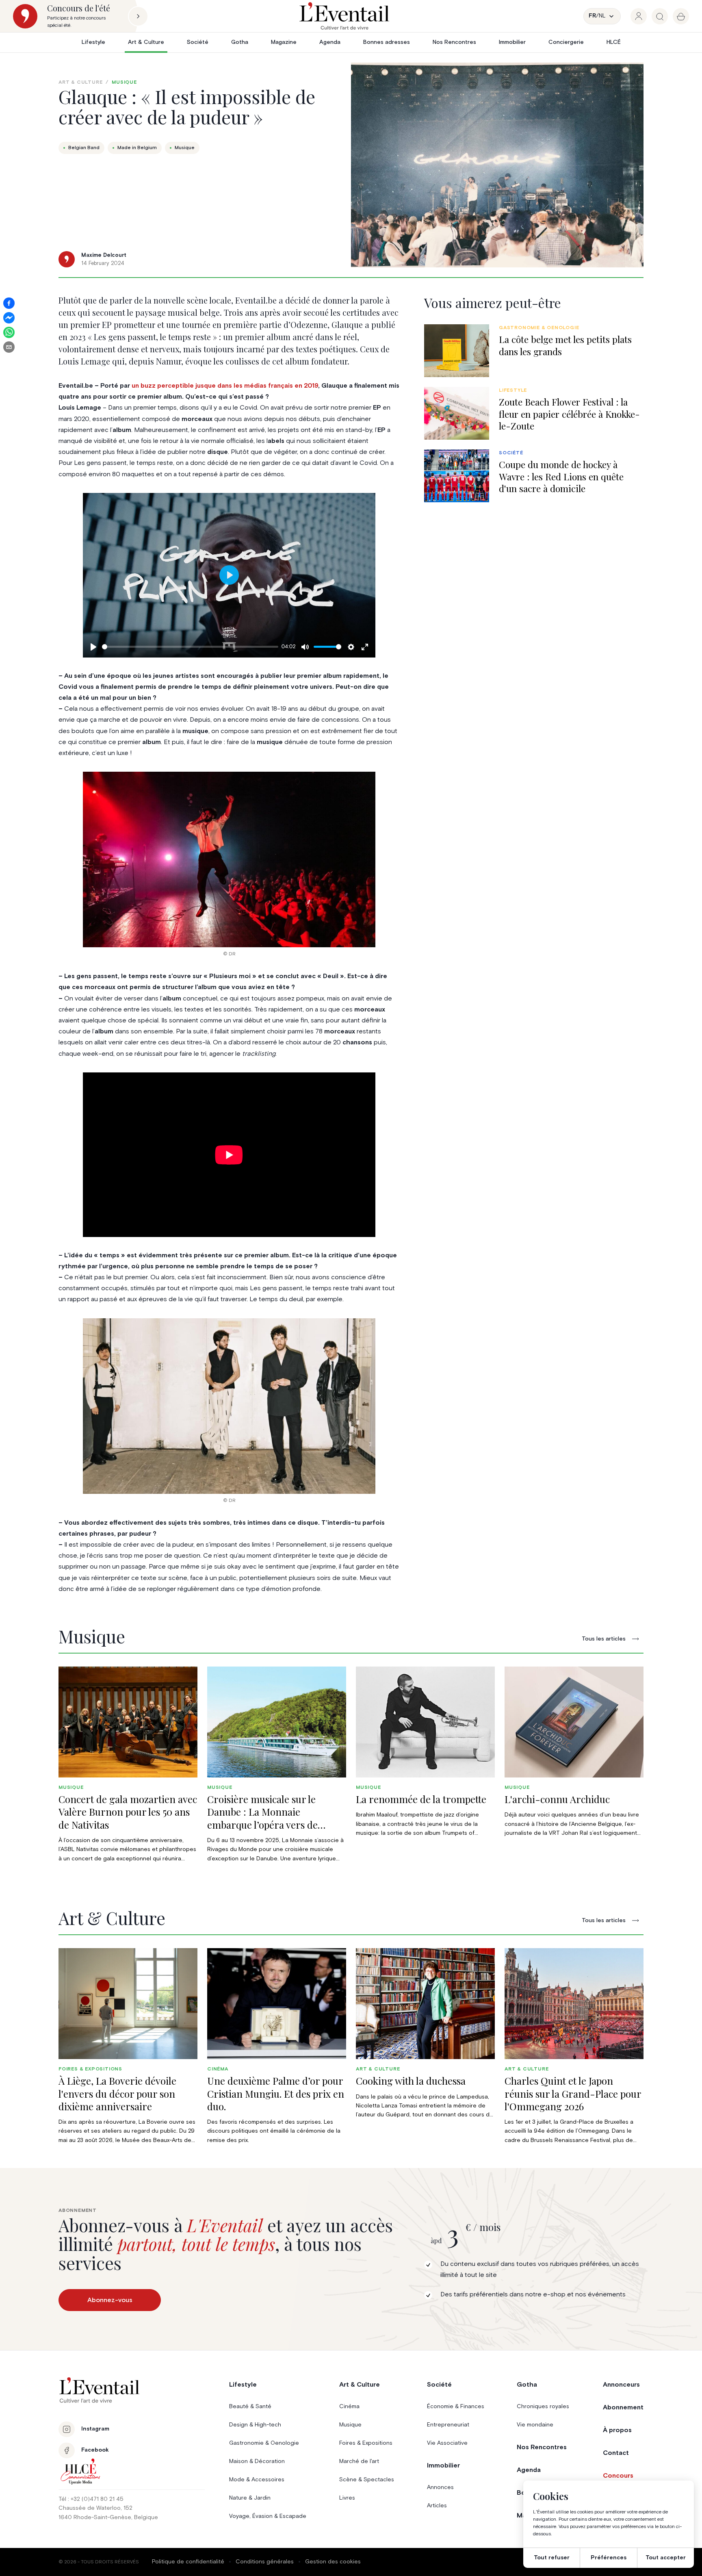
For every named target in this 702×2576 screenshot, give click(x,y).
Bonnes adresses (387, 42)
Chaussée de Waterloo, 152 (95, 2508)
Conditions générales (265, 2562)
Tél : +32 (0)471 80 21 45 (91, 2499)
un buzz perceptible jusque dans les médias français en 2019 (225, 386)
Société (198, 42)
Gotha (240, 42)
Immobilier (512, 42)
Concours (618, 2476)
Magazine (284, 42)
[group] (639, 16)
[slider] (190, 647)
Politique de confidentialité (188, 2562)
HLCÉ (614, 42)
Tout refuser (552, 2558)
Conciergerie (566, 42)
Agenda (330, 42)
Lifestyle (93, 42)
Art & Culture (146, 42)
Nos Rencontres (454, 42)
